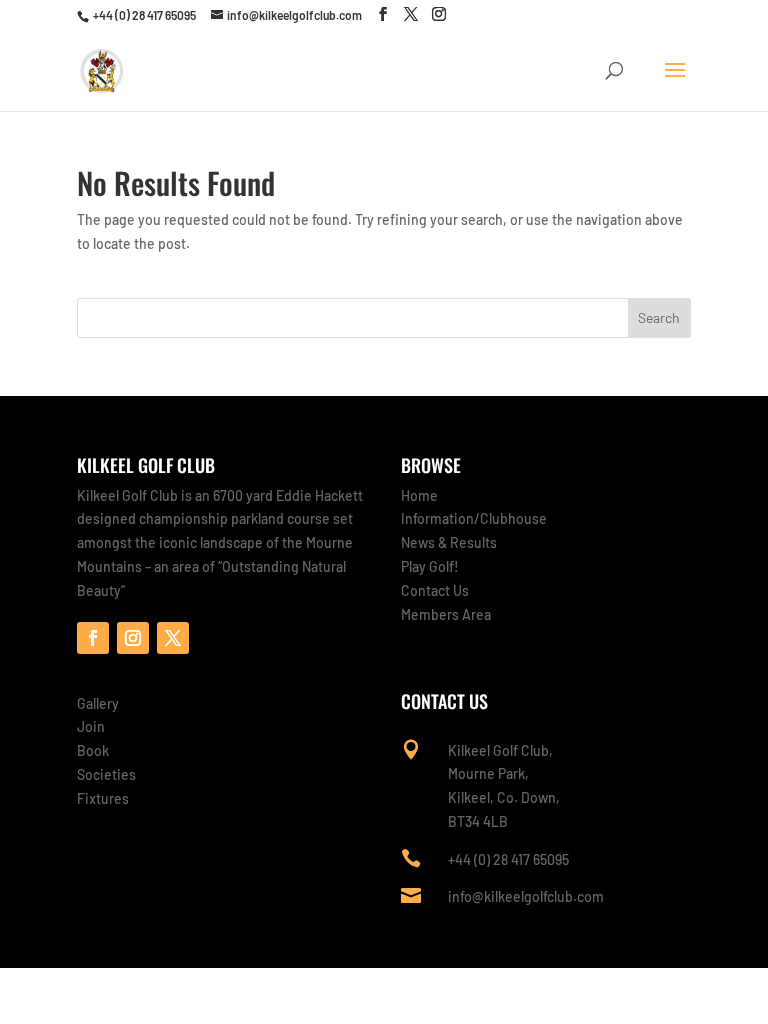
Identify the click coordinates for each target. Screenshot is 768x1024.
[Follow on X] (173, 638)
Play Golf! (430, 566)
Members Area (446, 614)
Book (93, 750)
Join (91, 726)
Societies (106, 774)
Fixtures (103, 798)
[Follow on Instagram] (133, 638)
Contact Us (435, 590)
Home (419, 495)
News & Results (449, 542)
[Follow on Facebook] (93, 638)
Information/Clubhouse (474, 518)
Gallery (98, 703)
